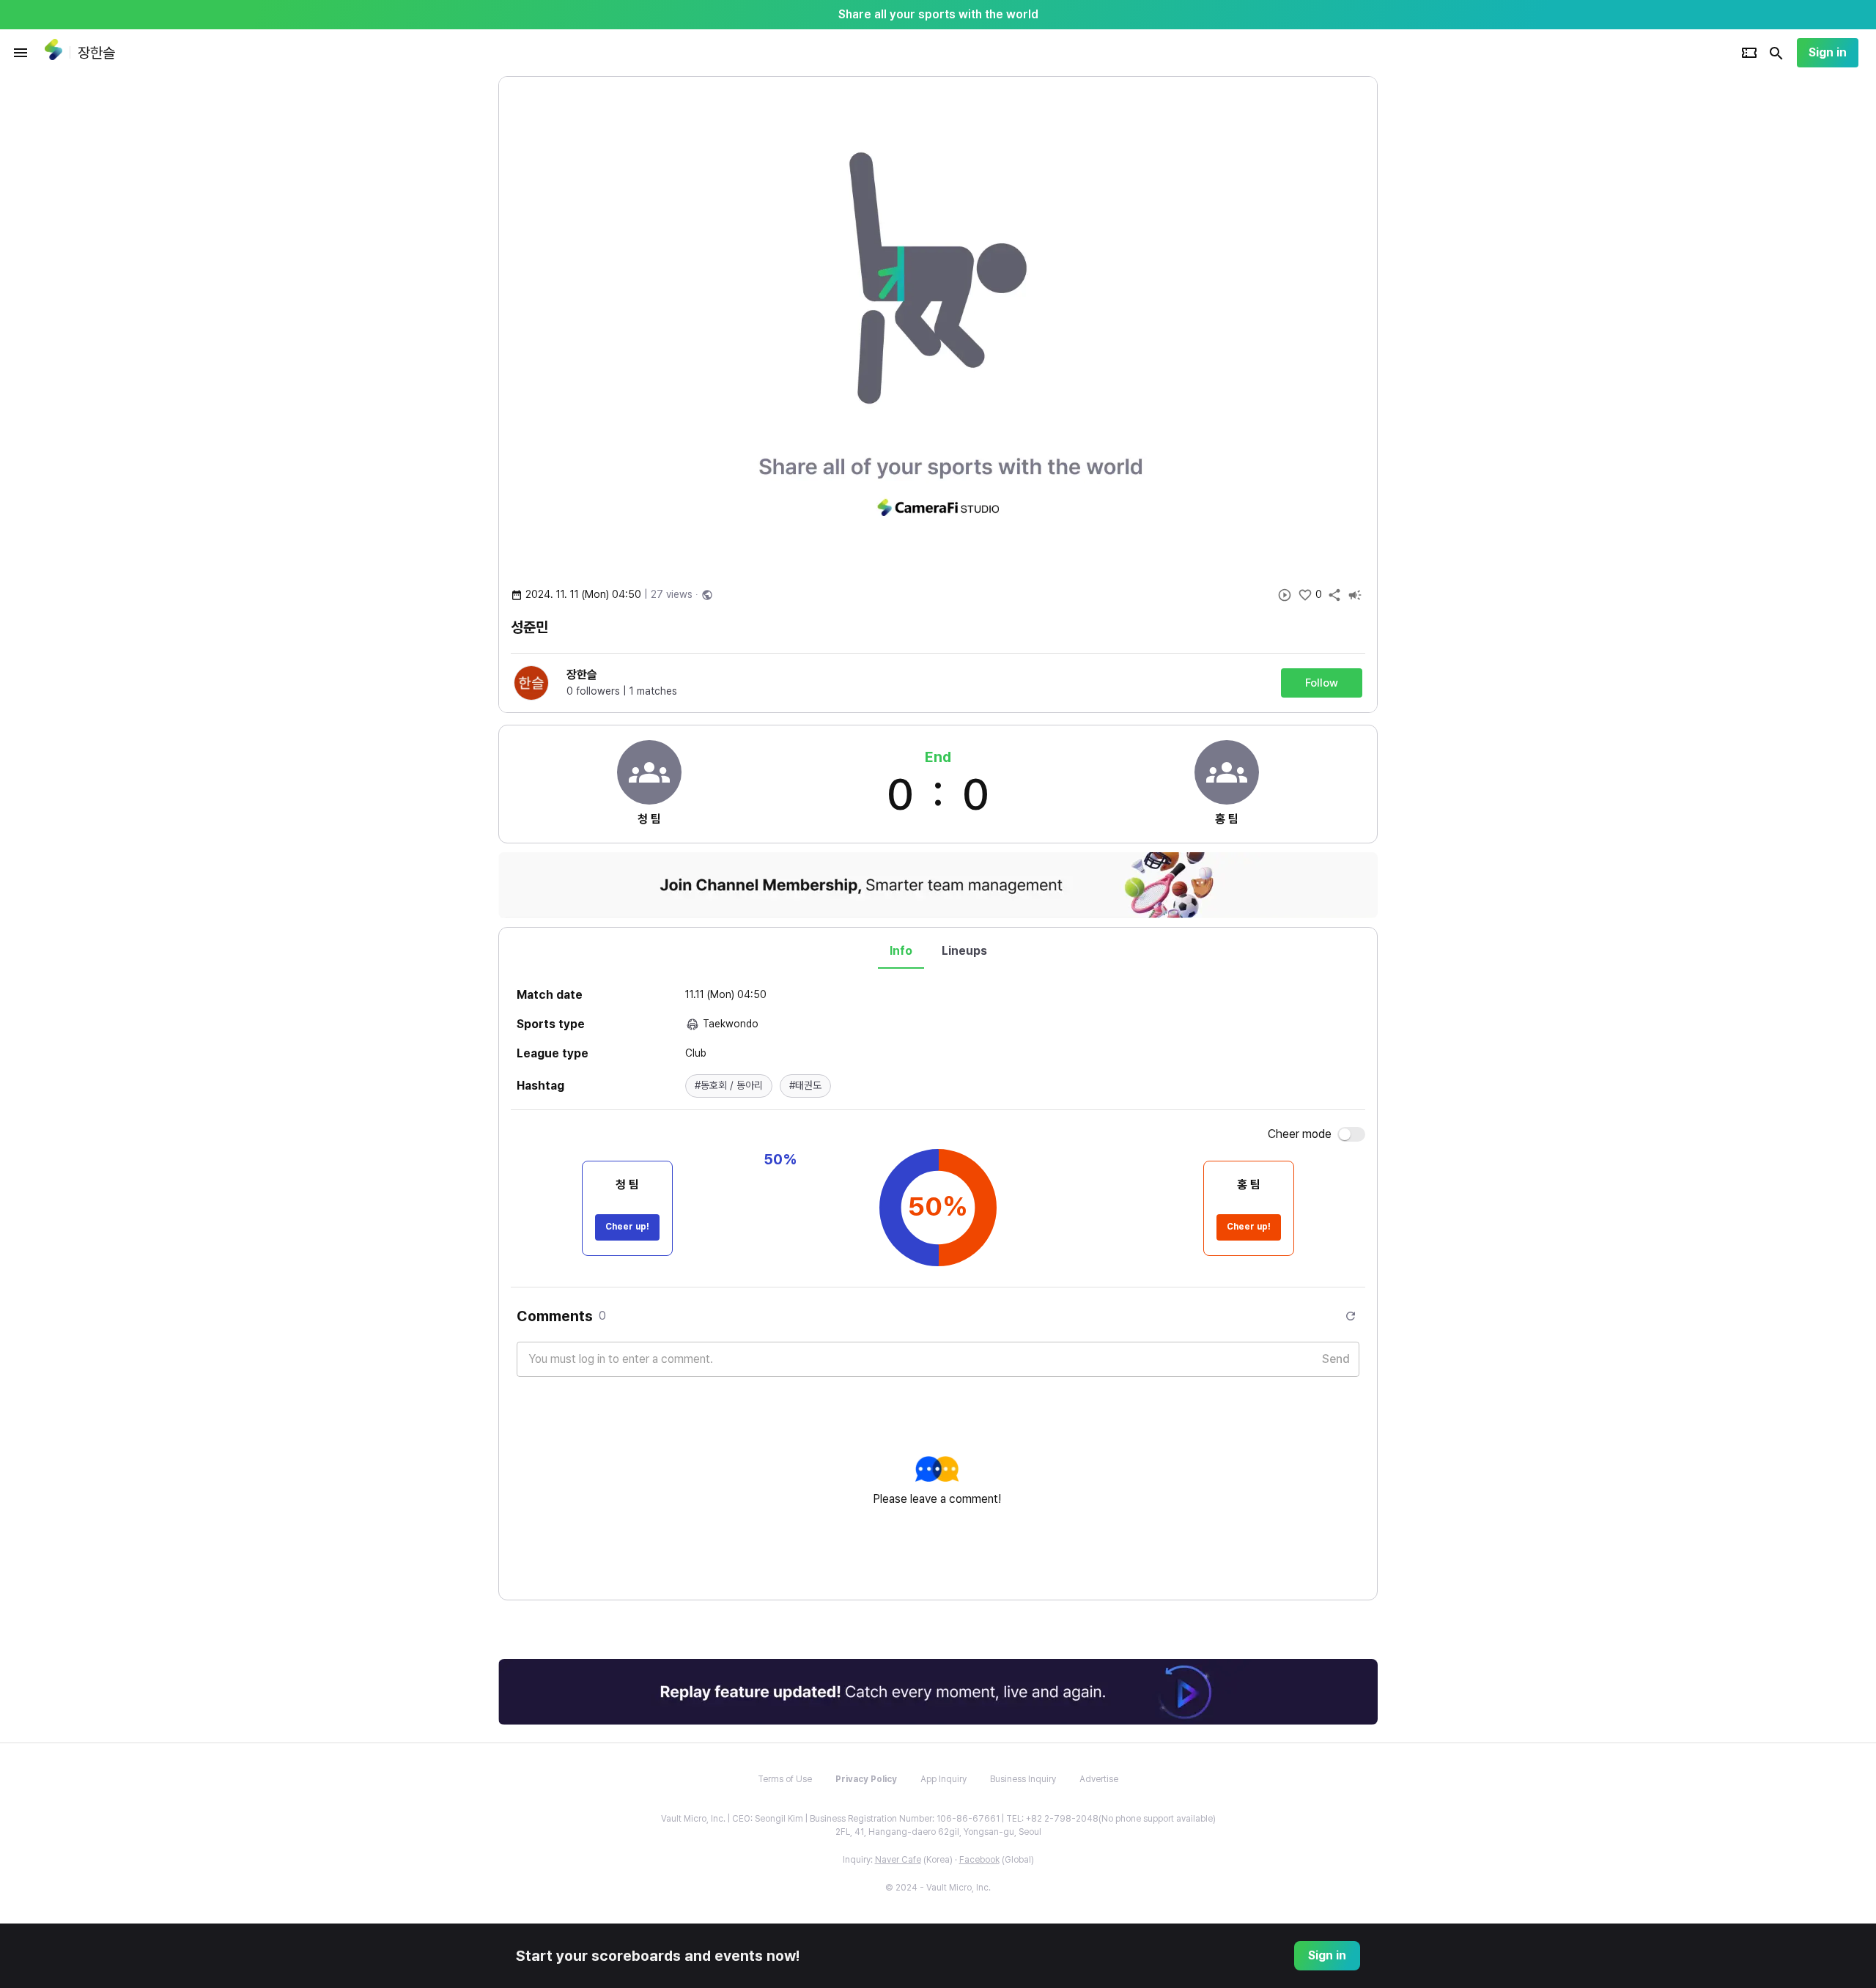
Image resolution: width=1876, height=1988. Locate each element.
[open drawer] (21, 53)
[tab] (901, 951)
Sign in (1828, 52)
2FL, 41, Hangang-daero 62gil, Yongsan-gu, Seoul (938, 1832)
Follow (1322, 683)
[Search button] (1776, 53)
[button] (729, 1086)
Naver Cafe (898, 1860)
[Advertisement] (1473, 296)
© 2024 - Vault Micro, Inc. (938, 1888)
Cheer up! (627, 1227)
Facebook (979, 1860)
